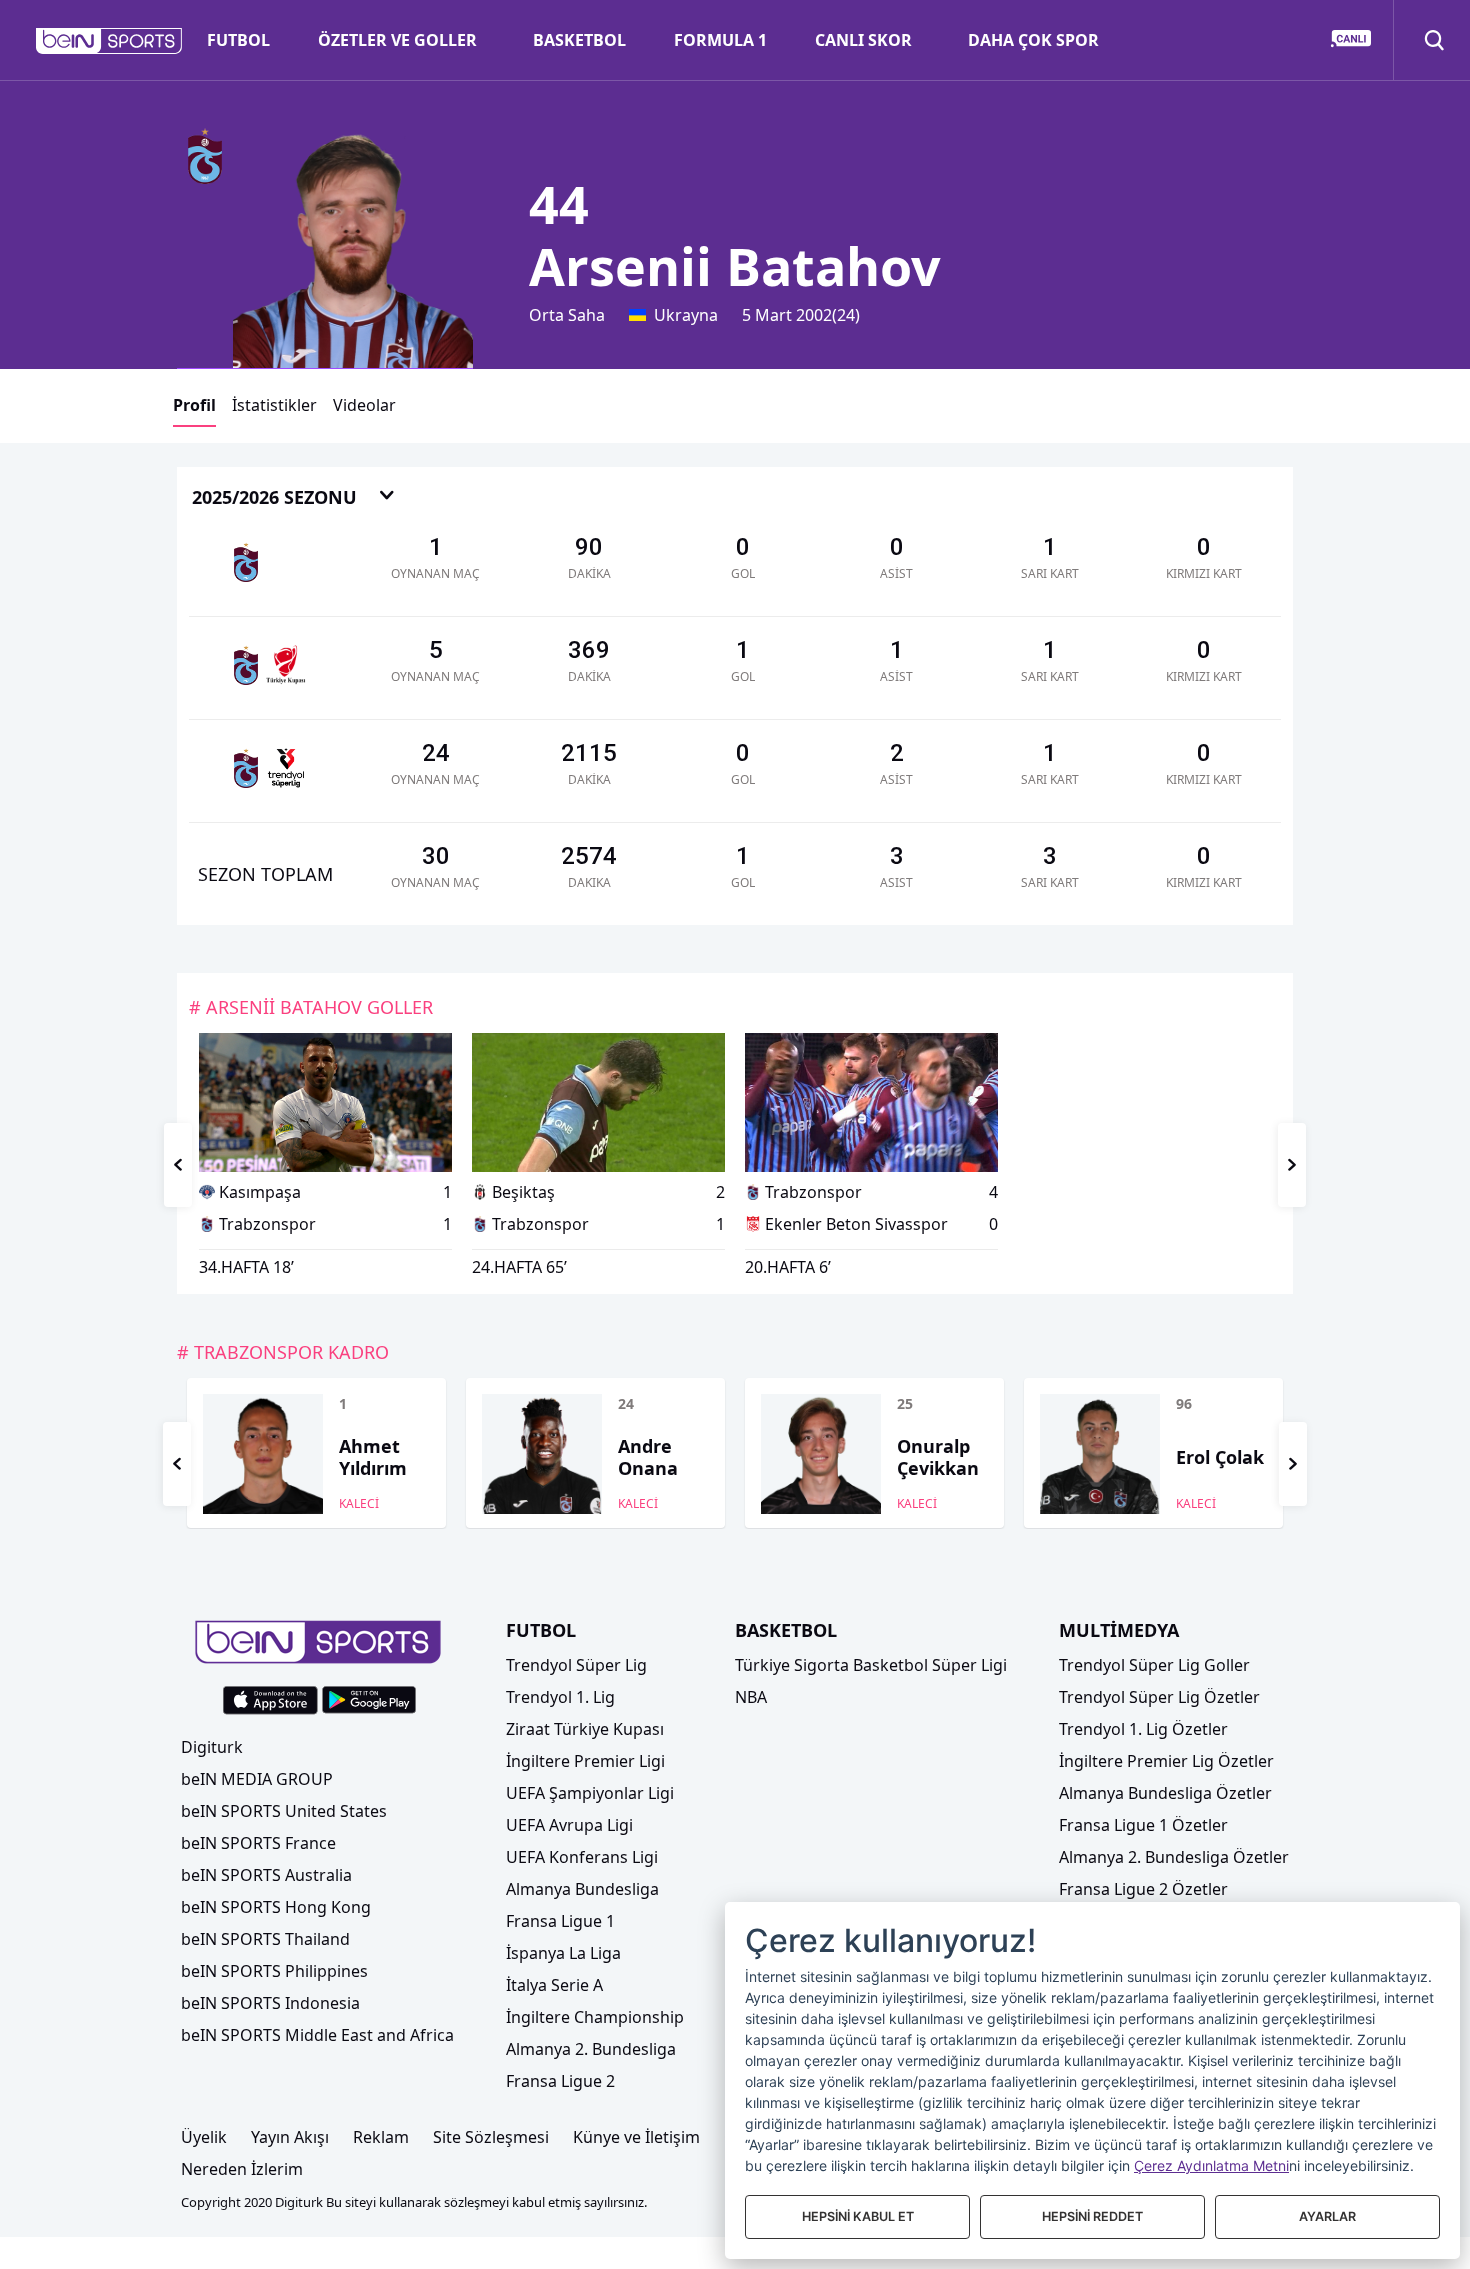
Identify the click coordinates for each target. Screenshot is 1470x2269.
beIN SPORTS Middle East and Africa (317, 2035)
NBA (751, 1697)
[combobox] (294, 498)
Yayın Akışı (290, 2137)
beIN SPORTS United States (284, 1811)
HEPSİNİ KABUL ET (858, 2216)
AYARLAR (1327, 2216)
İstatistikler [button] (274, 405)
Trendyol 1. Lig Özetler (1143, 1729)
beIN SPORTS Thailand (265, 1939)
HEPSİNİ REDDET (1092, 2216)
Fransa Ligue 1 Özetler (1143, 1825)
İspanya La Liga (563, 1953)
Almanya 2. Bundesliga (591, 2049)
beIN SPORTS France (258, 1843)
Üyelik (204, 2137)
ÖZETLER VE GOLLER (397, 40)
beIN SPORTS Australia (266, 1875)
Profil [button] (194, 405)
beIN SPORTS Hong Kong (276, 1907)
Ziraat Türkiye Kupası (585, 1729)
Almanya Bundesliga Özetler (1165, 1793)
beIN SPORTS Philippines (274, 1971)
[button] (109, 41)
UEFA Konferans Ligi (582, 1857)
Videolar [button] (364, 405)
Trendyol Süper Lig (576, 1665)
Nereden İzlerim (242, 2169)
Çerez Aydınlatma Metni (1211, 2165)
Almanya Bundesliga (582, 1889)
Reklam (381, 2137)
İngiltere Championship (595, 2017)
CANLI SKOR (863, 40)
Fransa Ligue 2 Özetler (1143, 1889)
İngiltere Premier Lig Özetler (1166, 1761)
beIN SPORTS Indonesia (270, 2003)
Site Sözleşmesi (491, 2137)
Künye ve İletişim (636, 2137)
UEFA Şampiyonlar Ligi (590, 1793)
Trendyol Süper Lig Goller (1154, 1665)
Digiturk (212, 1747)
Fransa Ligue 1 (560, 1921)
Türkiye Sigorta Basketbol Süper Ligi (871, 1665)
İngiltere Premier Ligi (585, 1761)
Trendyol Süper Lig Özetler (1159, 1697)
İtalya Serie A (554, 1985)
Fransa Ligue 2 (560, 2081)
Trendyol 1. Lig (560, 1697)
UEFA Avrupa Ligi (569, 1825)
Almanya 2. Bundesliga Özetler (1174, 1857)
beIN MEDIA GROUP (257, 1779)
